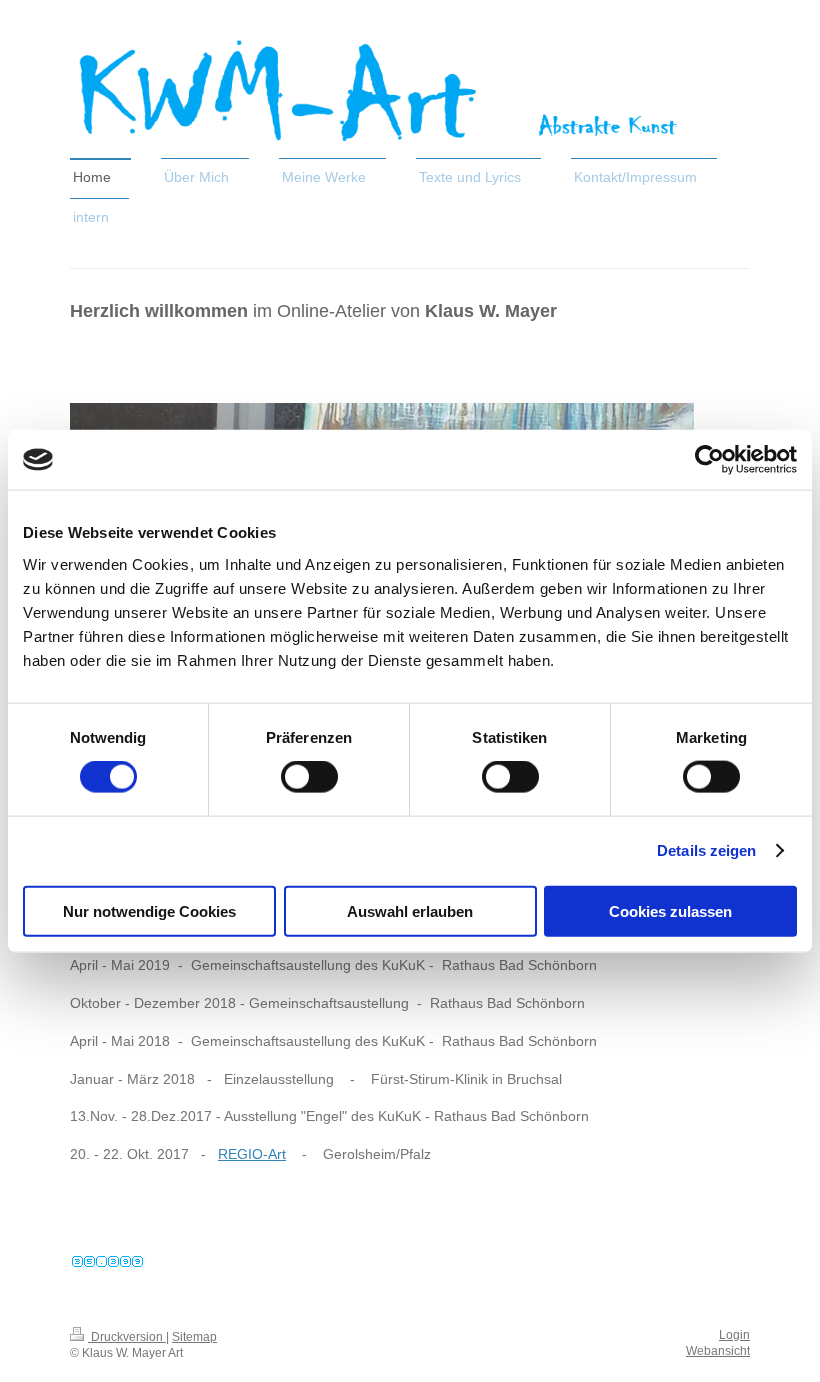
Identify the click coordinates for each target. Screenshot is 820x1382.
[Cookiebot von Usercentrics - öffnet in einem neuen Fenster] (709, 460)
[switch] (309, 777)
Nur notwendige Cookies (149, 910)
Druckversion (127, 1337)
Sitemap (194, 1337)
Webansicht (718, 1351)
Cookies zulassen (670, 910)
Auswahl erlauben (410, 910)
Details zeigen (706, 850)
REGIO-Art (252, 1154)
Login (734, 1335)
